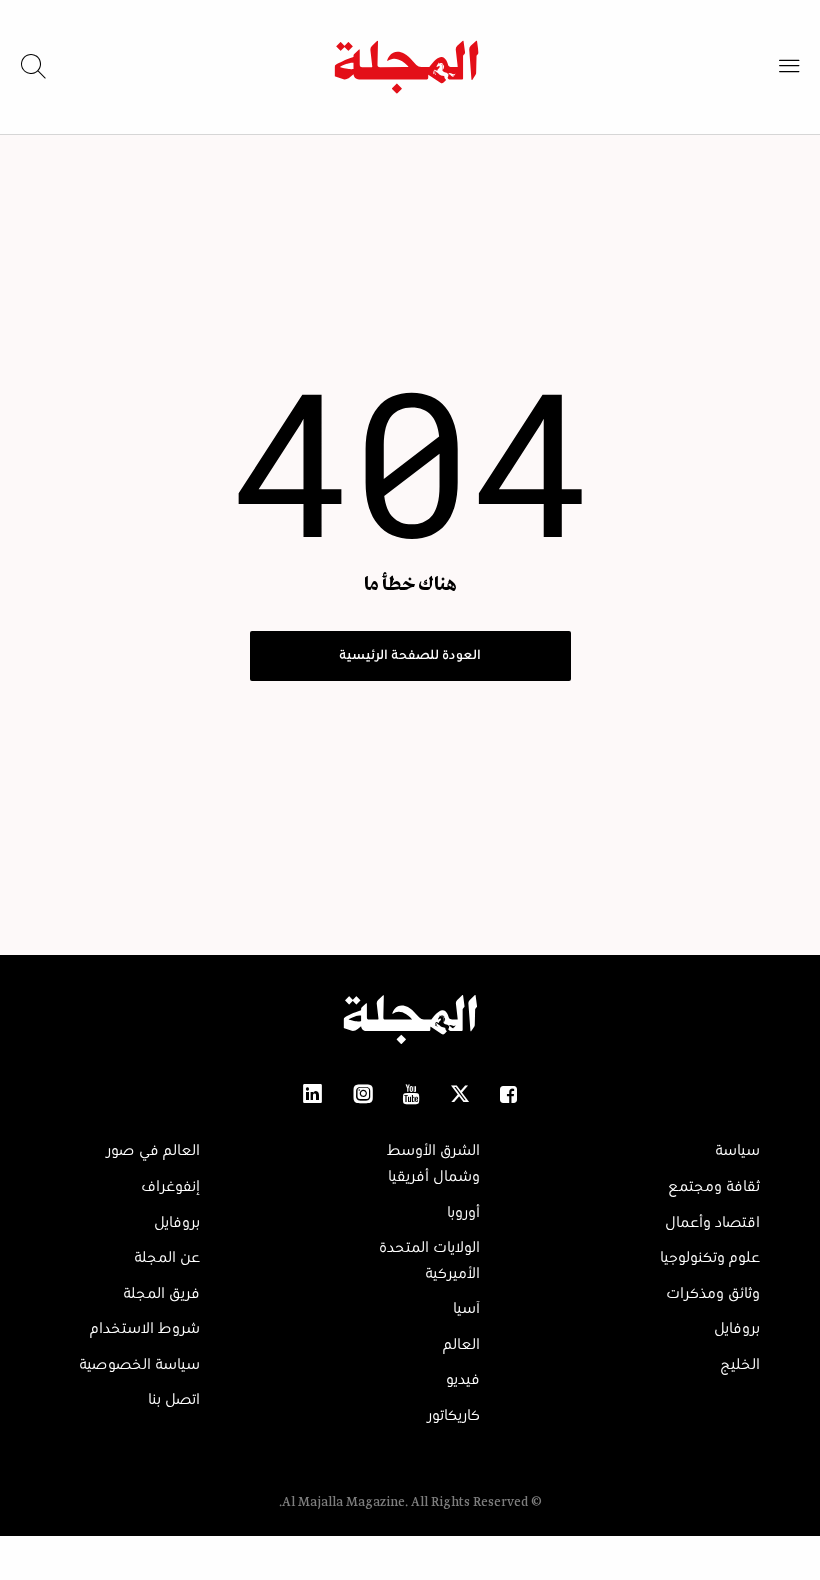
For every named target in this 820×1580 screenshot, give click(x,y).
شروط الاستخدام (145, 1329)
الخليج (740, 1365)
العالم (461, 1345)
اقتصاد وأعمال (712, 1223)
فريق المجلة (161, 1294)
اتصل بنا (174, 1400)
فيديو (463, 1380)
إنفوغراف (170, 1187)
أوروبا (463, 1213)
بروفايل (737, 1329)
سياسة (737, 1151)
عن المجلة (167, 1258)
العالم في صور (153, 1151)
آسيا (466, 1309)
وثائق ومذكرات (713, 1294)
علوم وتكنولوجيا (710, 1258)
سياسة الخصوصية (139, 1365)
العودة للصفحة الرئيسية (410, 655)
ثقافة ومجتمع (714, 1187)
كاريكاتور (453, 1416)
